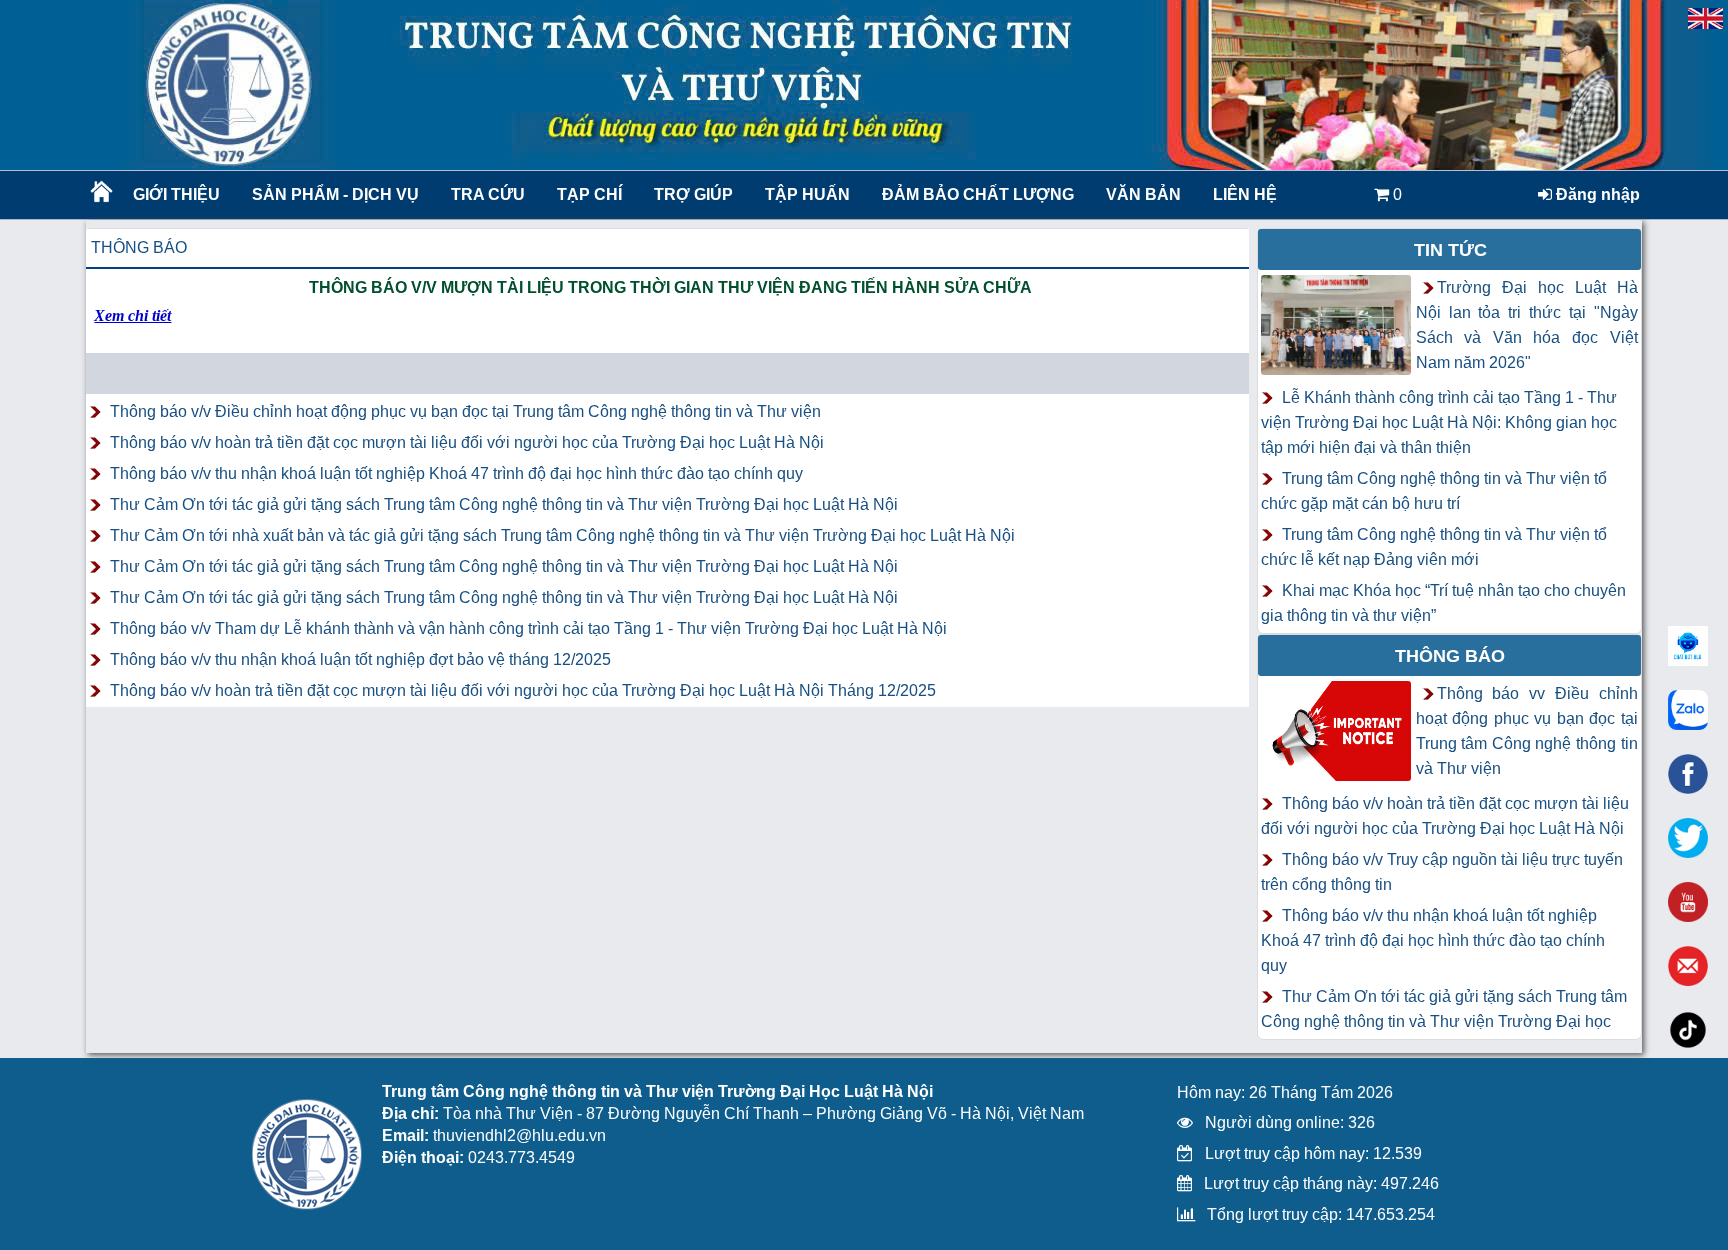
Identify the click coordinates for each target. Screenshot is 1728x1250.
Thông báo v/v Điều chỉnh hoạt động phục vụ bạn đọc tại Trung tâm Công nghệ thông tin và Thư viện (465, 411)
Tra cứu (488, 194)
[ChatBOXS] (1688, 646)
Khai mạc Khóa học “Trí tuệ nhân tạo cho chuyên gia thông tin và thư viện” (1443, 603)
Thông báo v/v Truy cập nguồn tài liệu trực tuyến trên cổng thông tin (1442, 872)
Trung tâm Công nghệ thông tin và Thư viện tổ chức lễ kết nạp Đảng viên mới (1434, 547)
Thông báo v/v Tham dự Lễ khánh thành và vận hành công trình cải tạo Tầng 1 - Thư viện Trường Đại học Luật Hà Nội (528, 628)
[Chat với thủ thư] (1688, 710)
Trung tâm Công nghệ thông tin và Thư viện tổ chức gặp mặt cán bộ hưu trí (1434, 491)
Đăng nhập (1596, 194)
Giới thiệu (176, 194)
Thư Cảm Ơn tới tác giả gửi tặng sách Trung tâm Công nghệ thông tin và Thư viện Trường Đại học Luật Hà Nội (504, 504)
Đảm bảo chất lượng (975, 194)
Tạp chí (589, 194)
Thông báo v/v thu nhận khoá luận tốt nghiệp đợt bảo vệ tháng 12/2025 (360, 659)
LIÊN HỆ (1245, 194)
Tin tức (1450, 250)
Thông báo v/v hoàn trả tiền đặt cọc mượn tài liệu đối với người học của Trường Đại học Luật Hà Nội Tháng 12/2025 (523, 690)
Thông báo (139, 247)
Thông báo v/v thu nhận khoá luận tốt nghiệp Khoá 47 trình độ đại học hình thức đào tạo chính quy (456, 473)
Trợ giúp (693, 194)
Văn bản (1143, 194)
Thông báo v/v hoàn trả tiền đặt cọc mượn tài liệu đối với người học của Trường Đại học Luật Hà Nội (467, 442)
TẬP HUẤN (807, 194)
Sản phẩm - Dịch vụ (333, 194)
